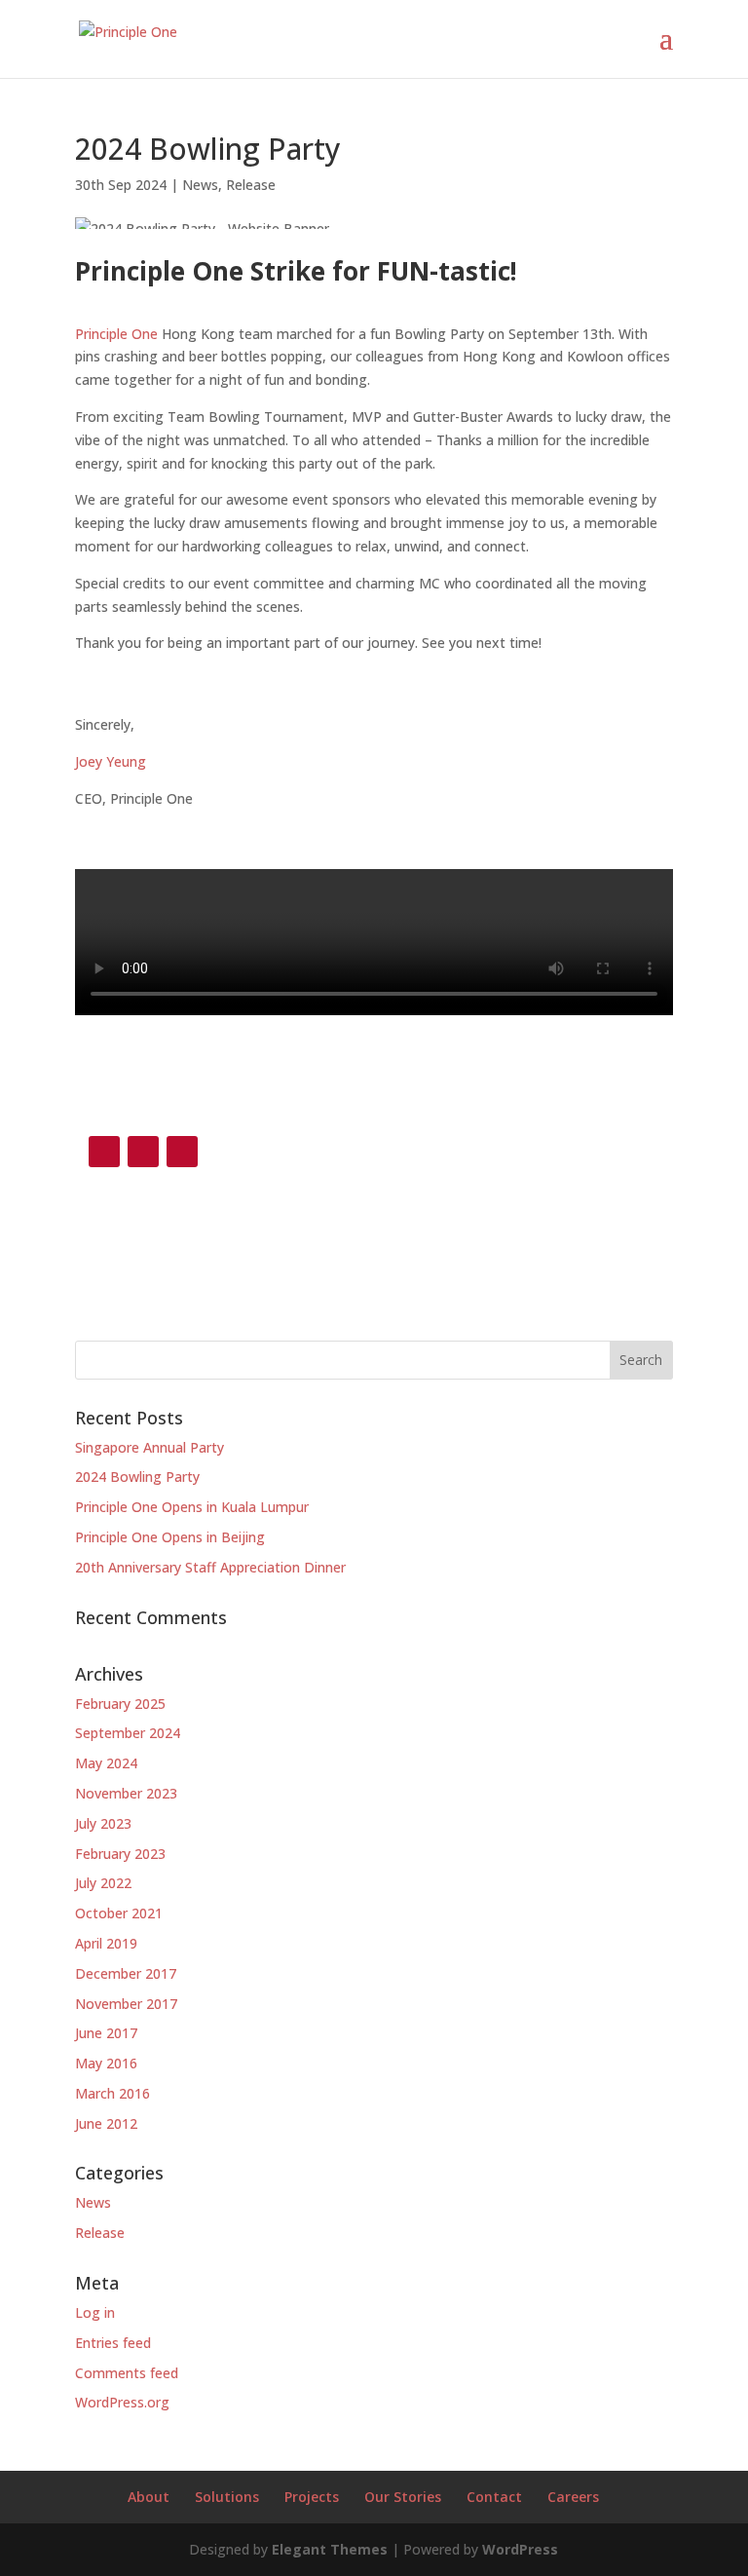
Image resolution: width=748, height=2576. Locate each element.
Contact (494, 2497)
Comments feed (127, 2373)
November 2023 (126, 1793)
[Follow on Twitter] (182, 1152)
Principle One (116, 334)
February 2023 (120, 1854)
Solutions (227, 2497)
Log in (95, 2312)
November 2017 (126, 2004)
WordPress (520, 2549)
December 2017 (126, 1973)
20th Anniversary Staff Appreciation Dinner (210, 1567)
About (149, 2497)
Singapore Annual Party (150, 1447)
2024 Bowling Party (137, 1477)
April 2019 (106, 1943)
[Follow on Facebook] (104, 1152)
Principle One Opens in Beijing (170, 1537)
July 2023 (103, 1823)
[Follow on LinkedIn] (143, 1152)
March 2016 (112, 2093)
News (200, 185)
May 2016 (106, 2063)
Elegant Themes (330, 2549)
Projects (312, 2497)
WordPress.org (122, 2402)
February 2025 (120, 1704)
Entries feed (113, 2343)
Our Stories (403, 2497)
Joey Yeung (111, 761)
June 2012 (106, 2123)
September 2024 (128, 1733)
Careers (573, 2497)
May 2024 (106, 1763)
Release (251, 185)
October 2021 (119, 1913)
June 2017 (106, 2033)
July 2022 (103, 1883)
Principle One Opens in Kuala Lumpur (192, 1507)
